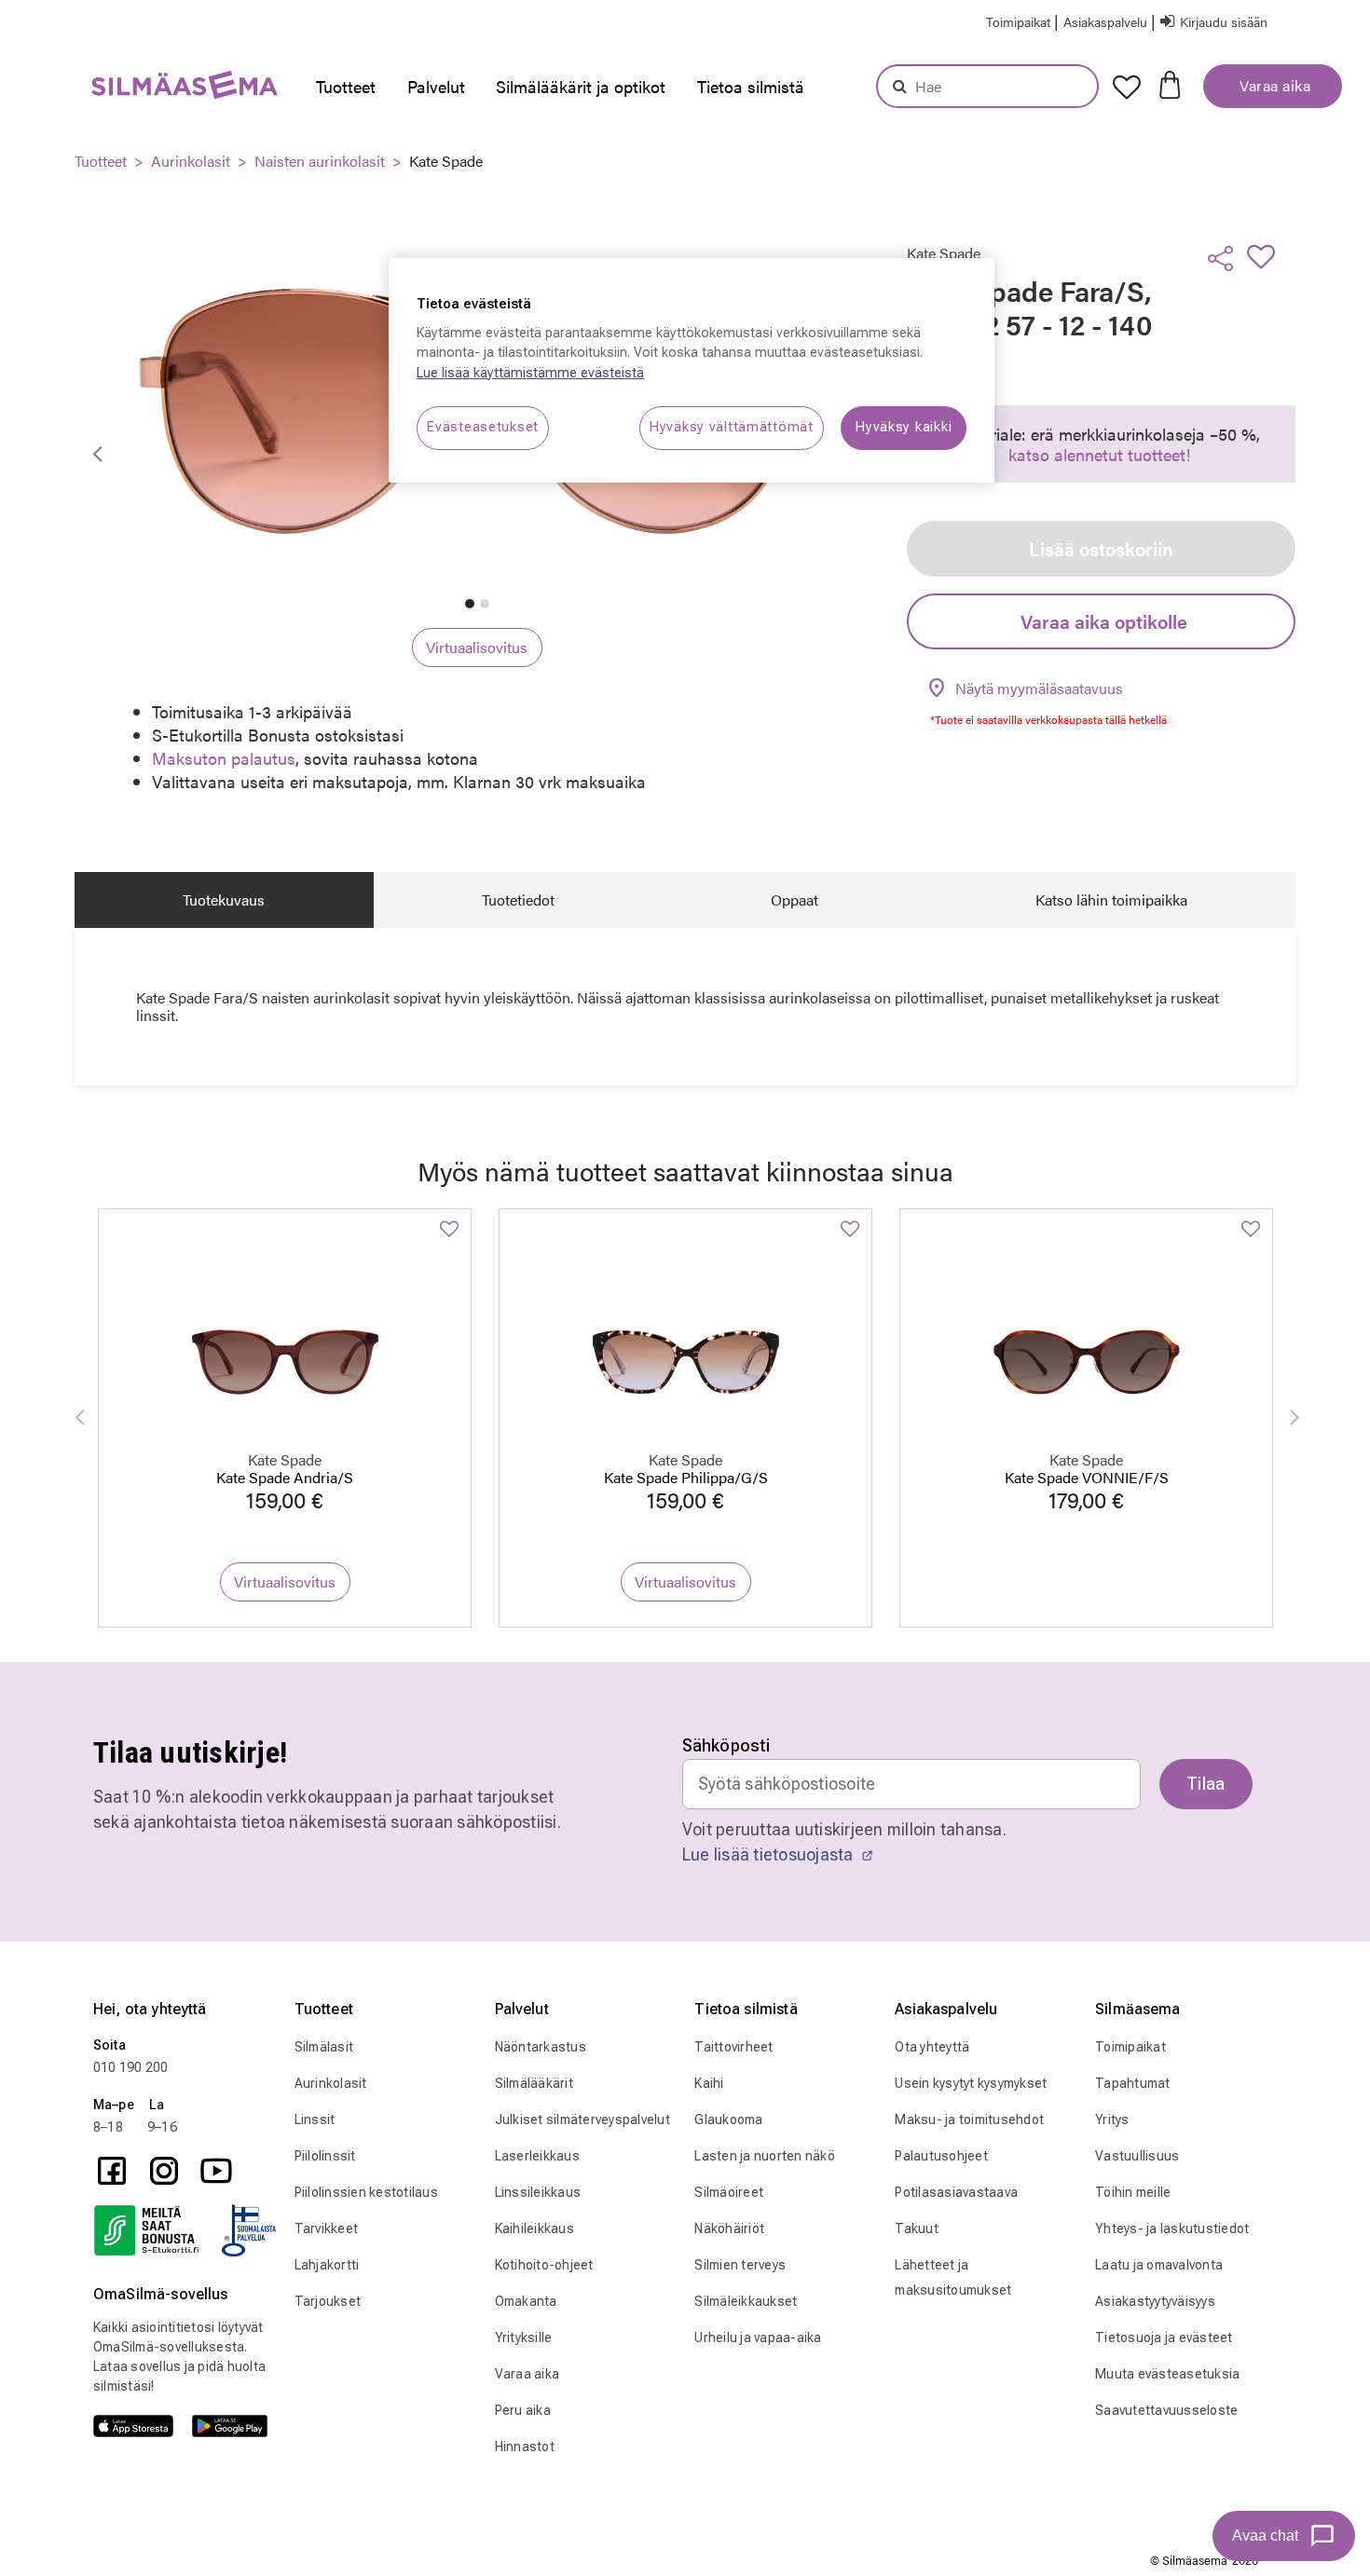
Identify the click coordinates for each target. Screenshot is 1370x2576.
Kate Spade (446, 161)
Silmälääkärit (534, 2083)
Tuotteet (101, 161)
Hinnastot (525, 2447)
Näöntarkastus (541, 2047)
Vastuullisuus (1137, 2156)
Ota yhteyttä (932, 2047)
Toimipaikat (1130, 2047)
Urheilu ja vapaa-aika (758, 2337)
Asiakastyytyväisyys (1155, 2301)
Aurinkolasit (191, 161)
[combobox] (987, 86)
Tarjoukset (328, 2301)
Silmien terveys (740, 2265)
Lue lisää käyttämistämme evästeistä (530, 373)
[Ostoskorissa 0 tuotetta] (1170, 83)
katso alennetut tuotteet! (1099, 454)
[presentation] (351, 87)
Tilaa (1206, 1784)
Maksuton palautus (224, 758)
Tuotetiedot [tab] (518, 900)
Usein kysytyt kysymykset (971, 2083)
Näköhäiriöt (729, 2228)
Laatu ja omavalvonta (1159, 2265)
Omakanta (526, 2301)
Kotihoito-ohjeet (544, 2265)
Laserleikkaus (537, 2156)
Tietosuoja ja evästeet (1164, 2337)
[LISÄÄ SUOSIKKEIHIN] (1267, 256)
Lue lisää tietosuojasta (770, 1854)
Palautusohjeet (941, 2156)
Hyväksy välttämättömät (732, 427)
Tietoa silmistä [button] (751, 86)
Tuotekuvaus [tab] (224, 900)
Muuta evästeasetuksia (1167, 2374)
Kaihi (709, 2083)
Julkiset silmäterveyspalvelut (582, 2119)
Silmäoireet (729, 2192)
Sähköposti (726, 1745)
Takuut (917, 2228)
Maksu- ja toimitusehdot (969, 2119)
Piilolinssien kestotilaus (366, 2192)
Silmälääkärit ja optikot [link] (581, 86)
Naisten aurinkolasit (320, 161)
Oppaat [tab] (795, 900)
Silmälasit (324, 2047)
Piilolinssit (325, 2156)
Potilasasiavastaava (956, 2192)
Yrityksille (524, 2337)
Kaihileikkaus (534, 2228)
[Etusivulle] (147, 89)
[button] (1107, 21)
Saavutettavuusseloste (1166, 2410)
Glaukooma (728, 2119)
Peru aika (523, 2410)
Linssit (315, 2119)
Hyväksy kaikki (904, 427)
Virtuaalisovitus (477, 647)
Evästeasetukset (483, 427)
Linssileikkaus (538, 2192)
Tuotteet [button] (346, 86)
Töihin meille (1133, 2192)
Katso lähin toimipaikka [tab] (1111, 900)
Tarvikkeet (327, 2228)
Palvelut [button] (436, 86)
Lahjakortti (327, 2265)
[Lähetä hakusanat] (900, 86)
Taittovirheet (733, 2047)
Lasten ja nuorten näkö (765, 2156)
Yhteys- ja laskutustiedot (1172, 2228)
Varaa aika (1274, 85)
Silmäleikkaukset (746, 2301)
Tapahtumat (1133, 2083)
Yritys (1112, 2119)
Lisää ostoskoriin (1101, 548)
